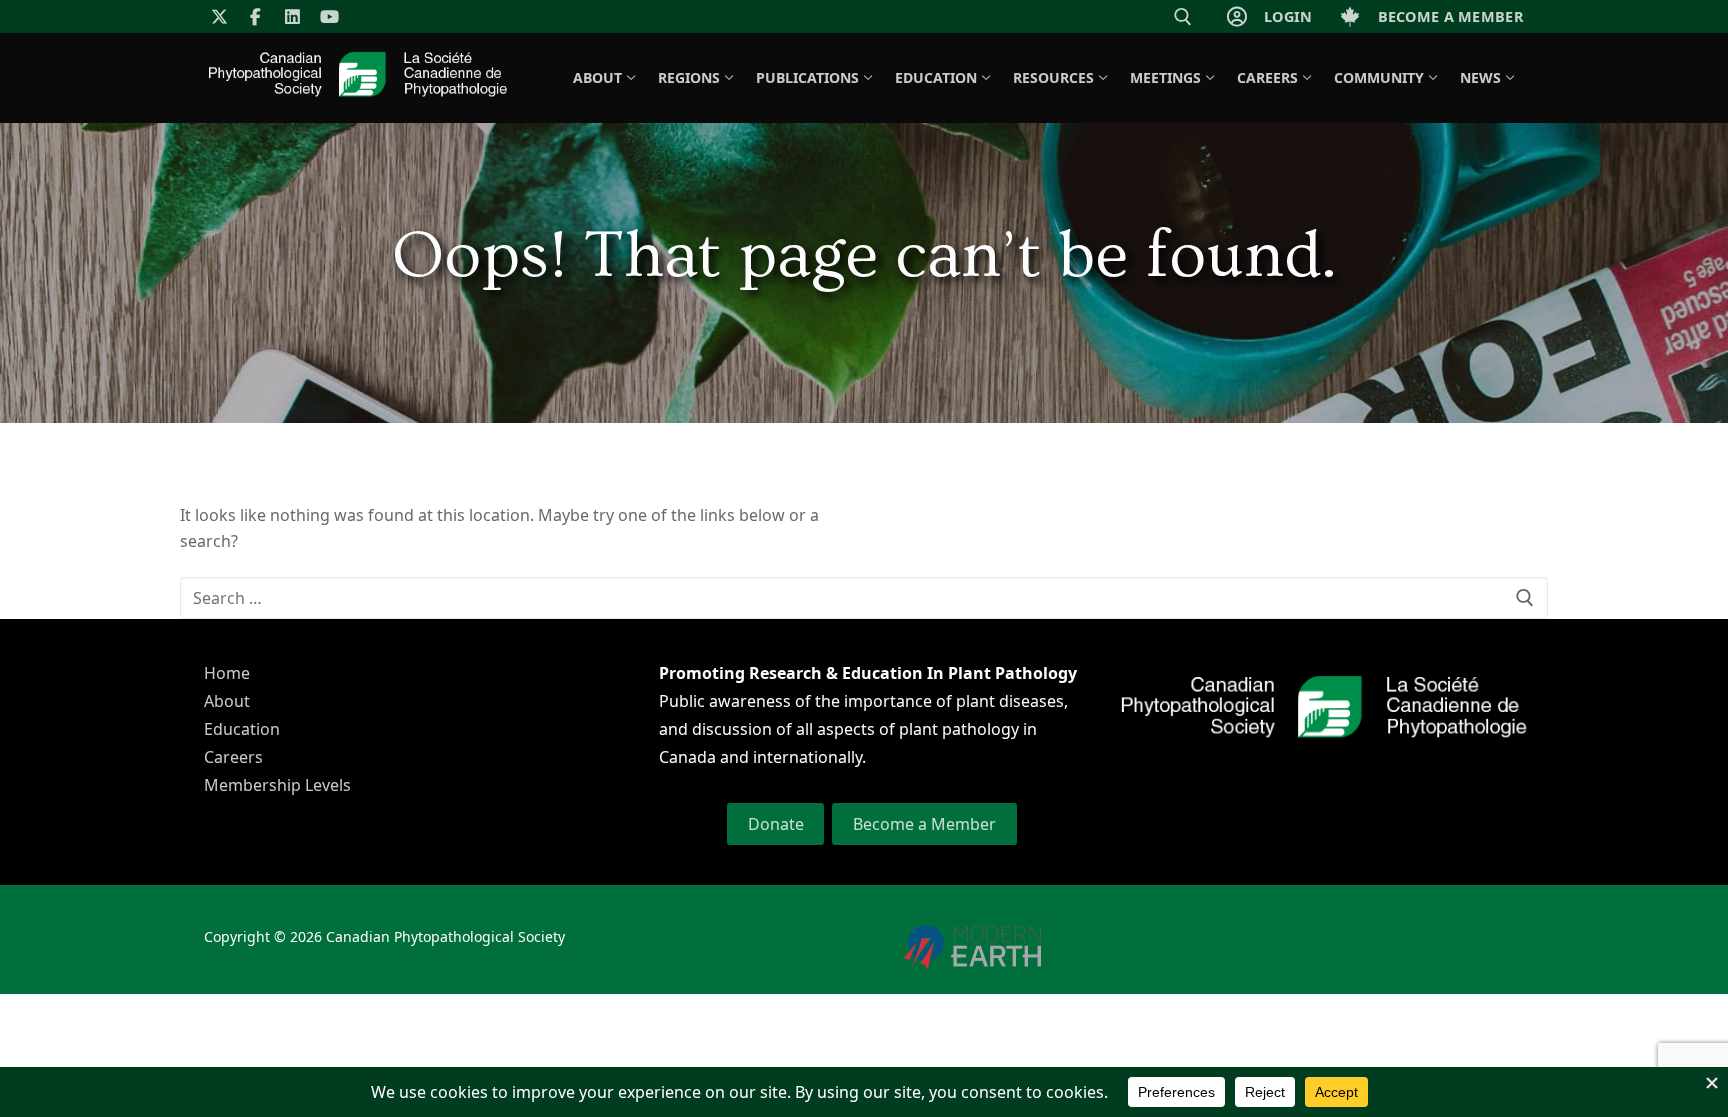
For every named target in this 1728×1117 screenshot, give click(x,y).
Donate (776, 824)
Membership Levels (277, 785)
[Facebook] (256, 16)
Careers (233, 757)
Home (227, 673)
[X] (219, 16)
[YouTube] (329, 16)
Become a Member (924, 824)
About (227, 701)
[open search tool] (1183, 17)
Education (242, 729)
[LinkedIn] (292, 16)
